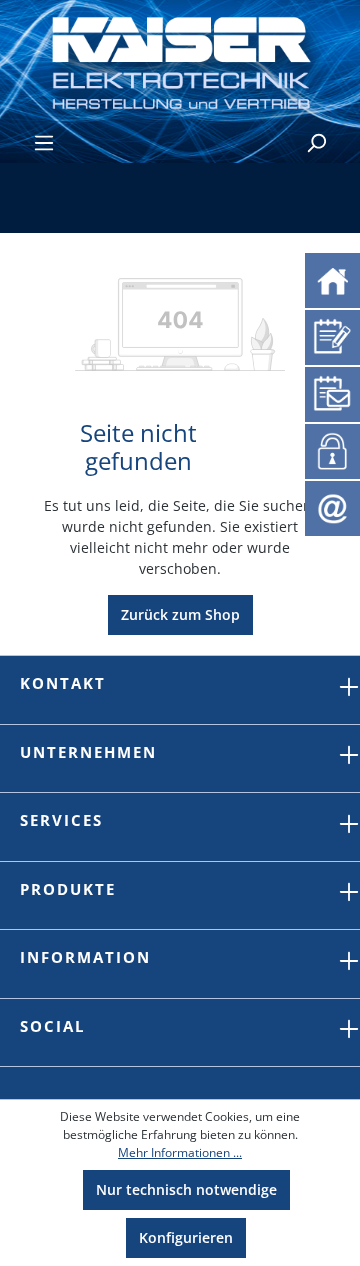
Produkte (68, 889)
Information (85, 957)
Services (61, 820)
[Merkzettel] (332, 334)
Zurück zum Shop (180, 614)
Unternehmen (88, 752)
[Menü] (44, 143)
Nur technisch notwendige (186, 1189)
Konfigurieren (186, 1237)
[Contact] (332, 506)
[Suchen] (316, 143)
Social (52, 1026)
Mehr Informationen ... (180, 1152)
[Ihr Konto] (329, 449)
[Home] (332, 278)
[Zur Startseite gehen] (180, 61)
